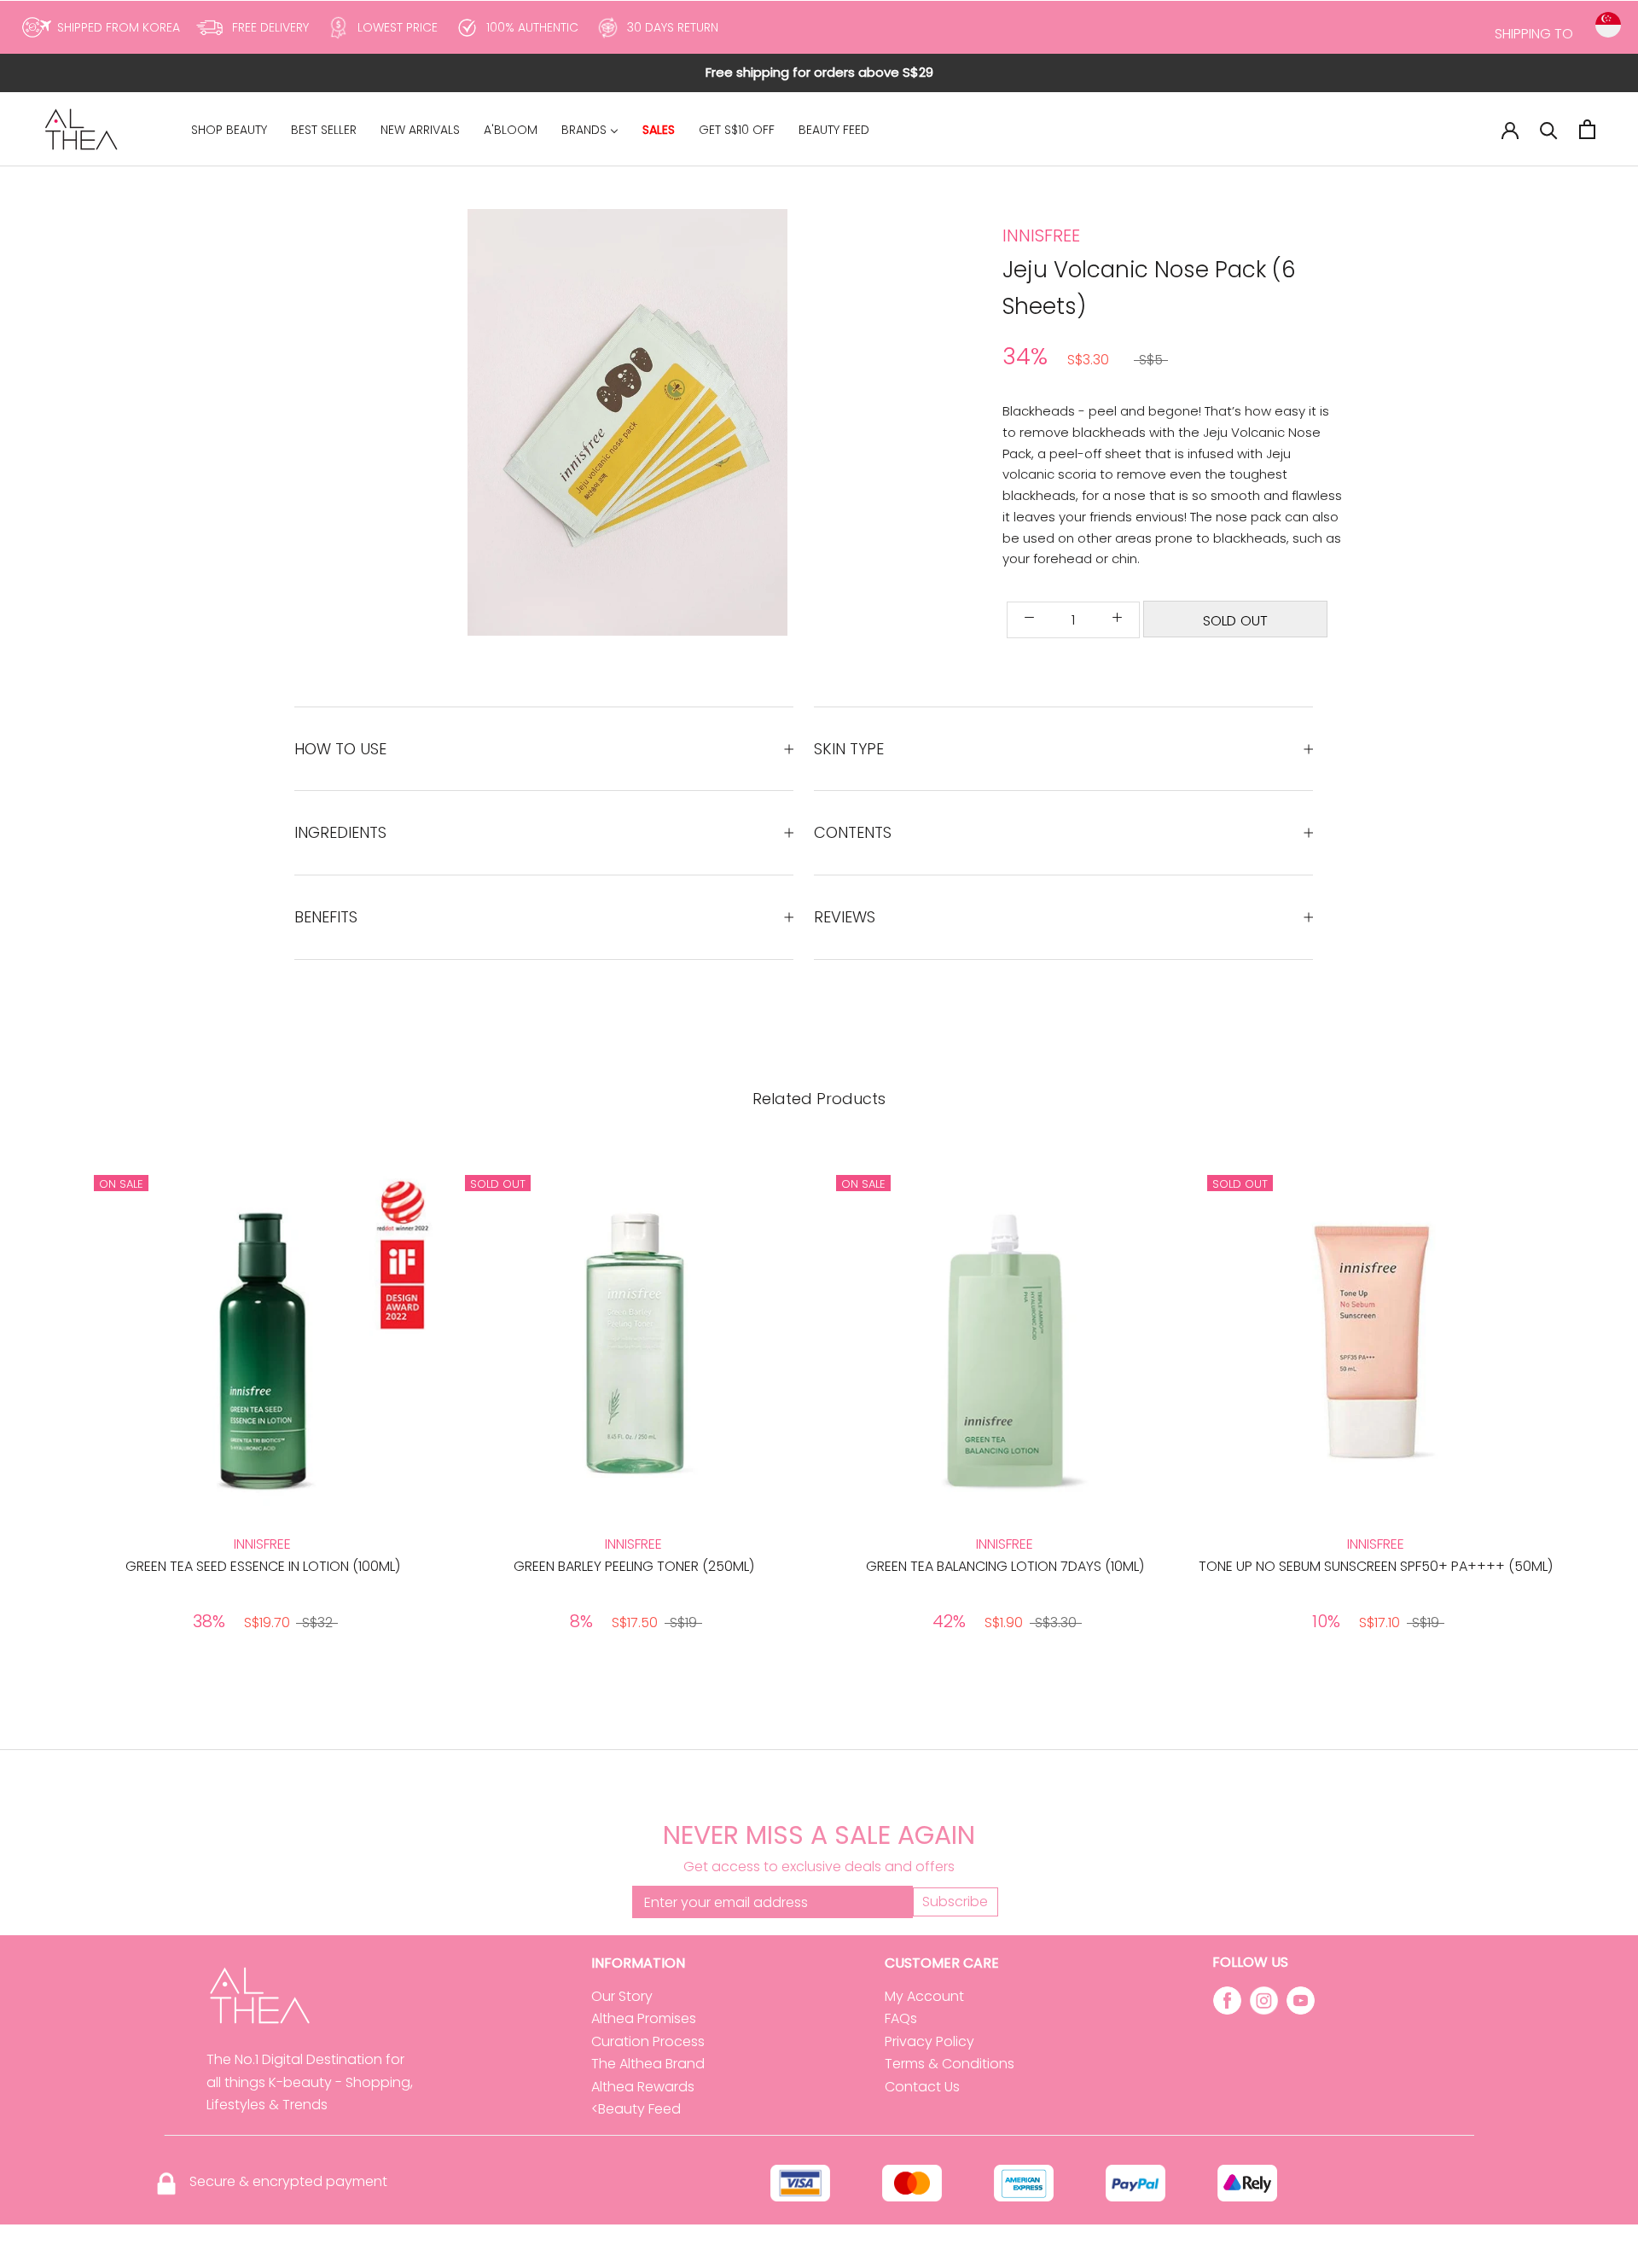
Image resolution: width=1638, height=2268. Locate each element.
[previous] (53, 1404)
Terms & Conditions (950, 2064)
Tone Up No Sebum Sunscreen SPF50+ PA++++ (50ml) (1376, 1566)
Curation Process (648, 2041)
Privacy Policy (929, 2041)
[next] (1585, 1404)
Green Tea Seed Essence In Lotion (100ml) (263, 1566)
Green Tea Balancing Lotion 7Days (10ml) (1005, 1566)
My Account (924, 1996)
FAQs (901, 2018)
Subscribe (955, 1902)
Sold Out (1235, 621)
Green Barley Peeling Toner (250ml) (634, 1566)
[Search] (1549, 129)
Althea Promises (644, 2018)
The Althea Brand (648, 2064)
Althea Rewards (643, 2087)
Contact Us (922, 2087)
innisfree (1041, 236)
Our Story (622, 1996)
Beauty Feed (639, 2109)
